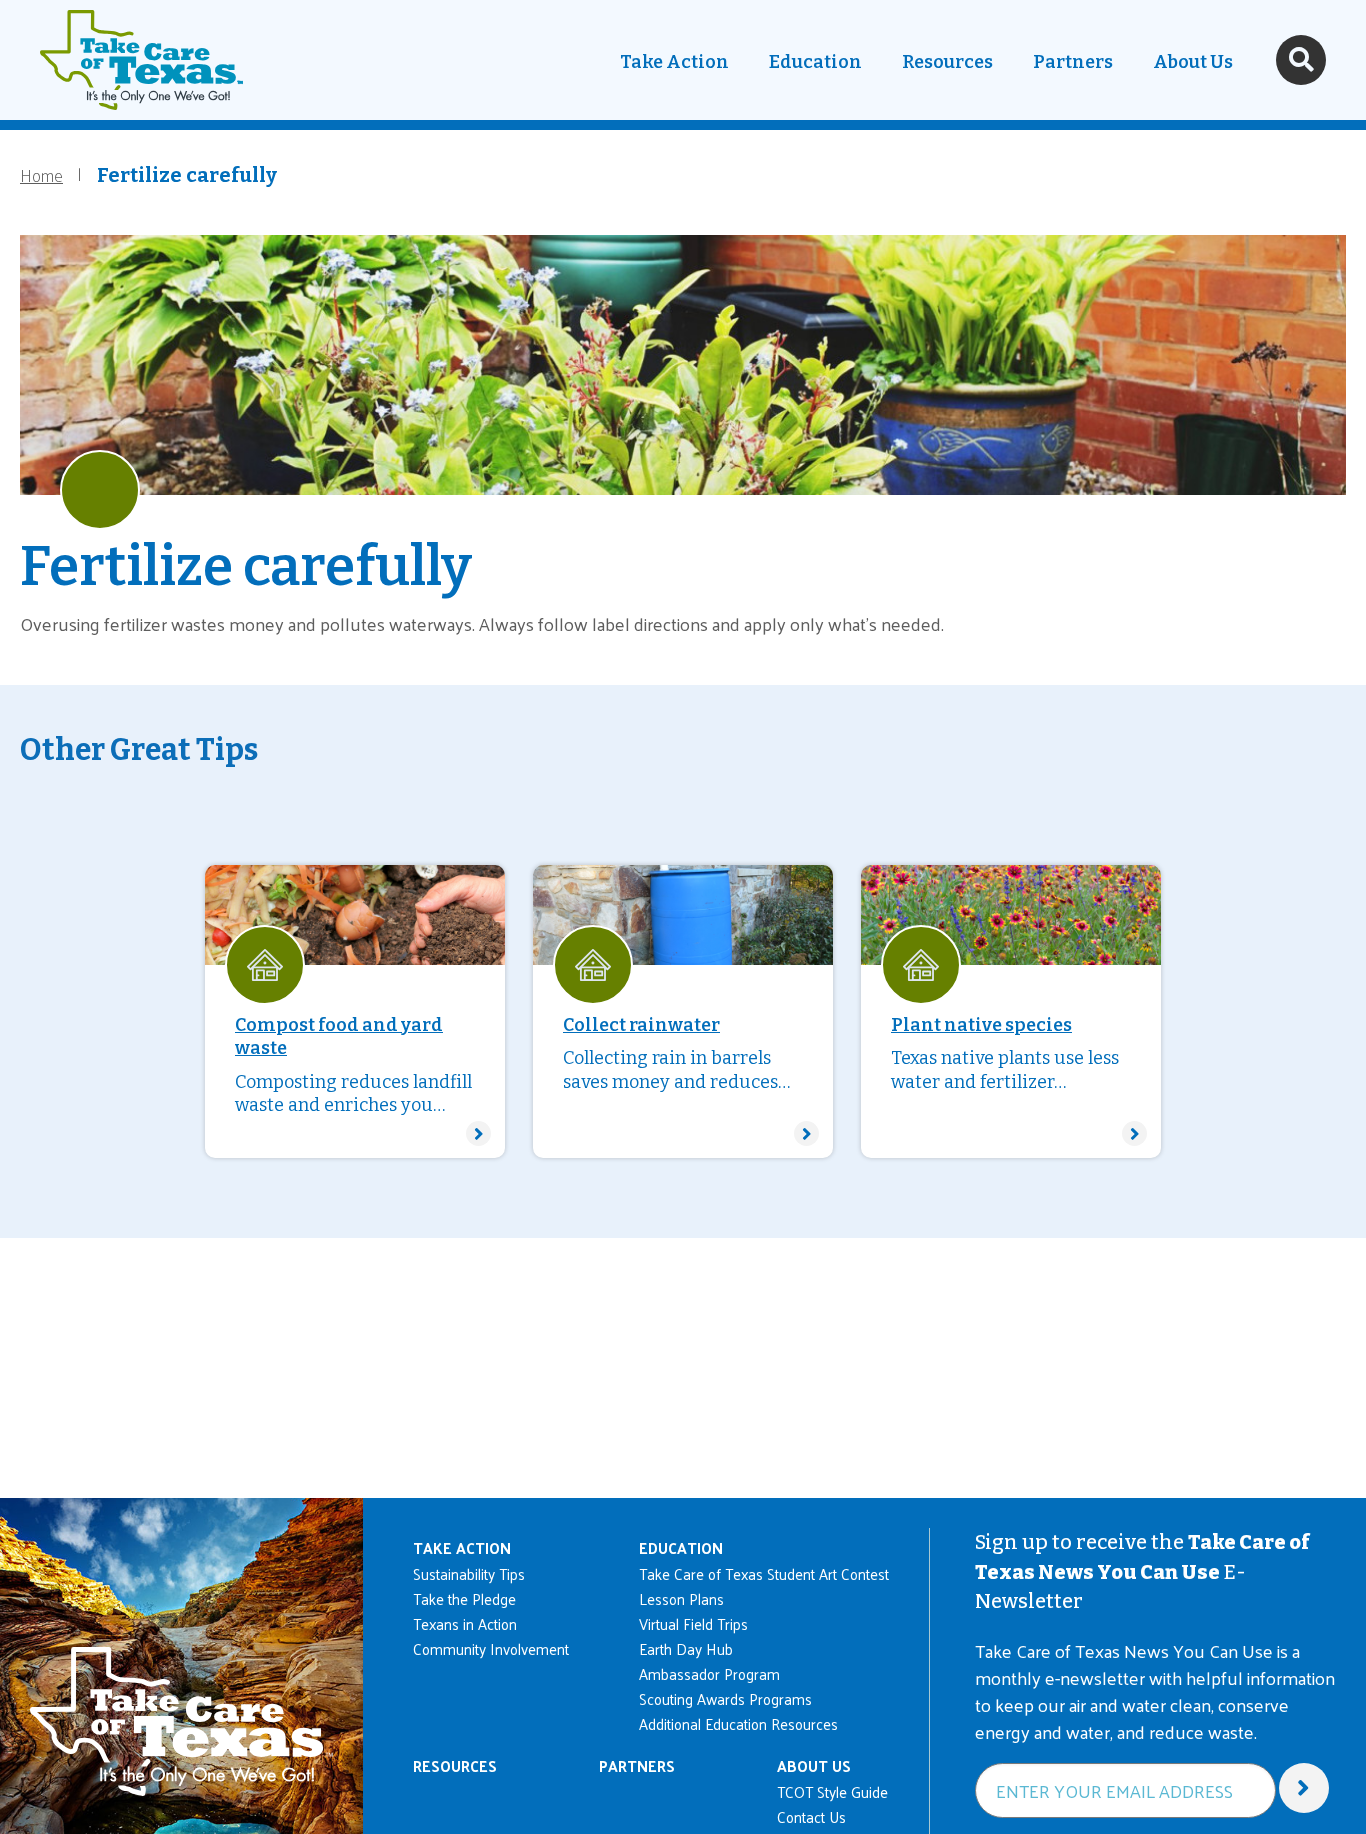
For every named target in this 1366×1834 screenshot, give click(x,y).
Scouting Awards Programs (725, 1698)
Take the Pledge (464, 1598)
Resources (947, 62)
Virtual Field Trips (693, 1623)
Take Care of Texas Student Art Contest (764, 1573)
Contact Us (811, 1816)
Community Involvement (491, 1648)
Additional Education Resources (738, 1723)
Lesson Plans (681, 1598)
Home (41, 174)
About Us (1193, 62)
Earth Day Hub (686, 1648)
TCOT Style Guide (832, 1791)
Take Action (674, 62)
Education (815, 62)
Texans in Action (465, 1623)
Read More (355, 1011)
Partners (1073, 62)
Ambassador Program (709, 1673)
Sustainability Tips (469, 1573)
